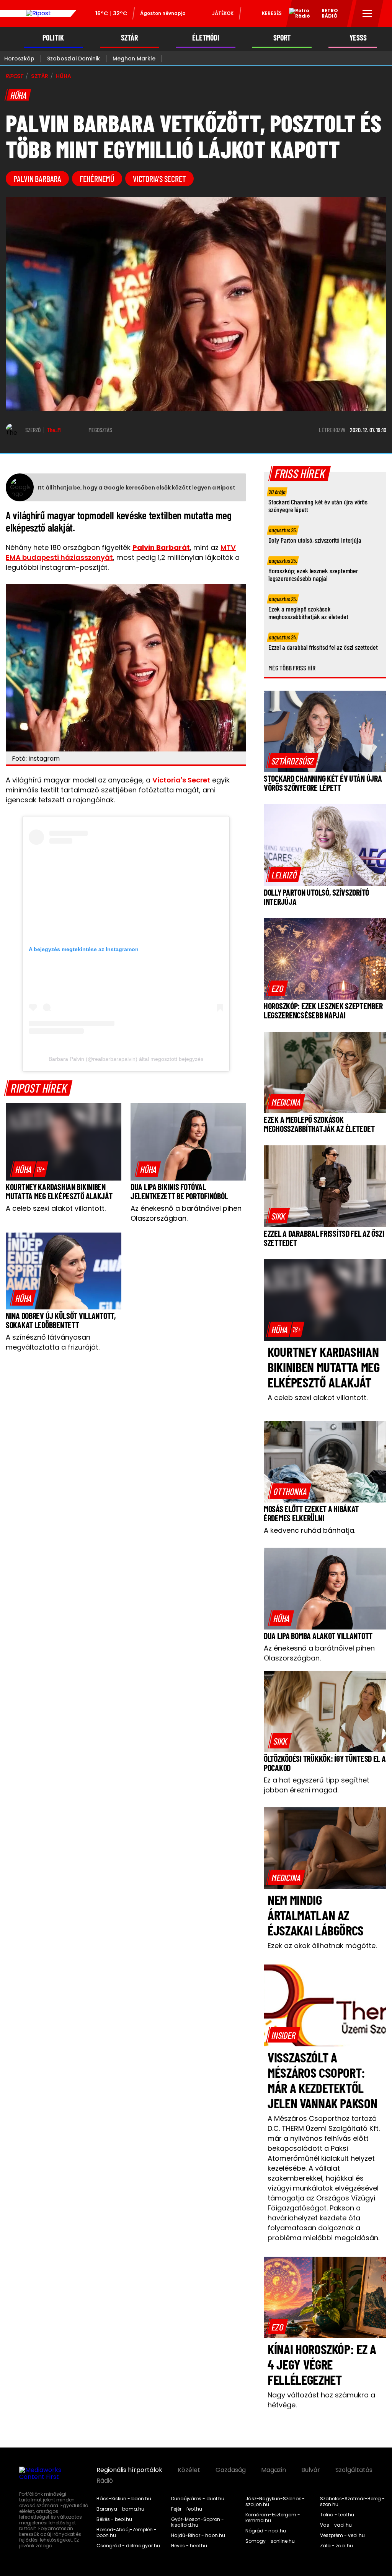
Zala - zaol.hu (336, 2546)
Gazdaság (231, 2470)
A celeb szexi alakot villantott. (56, 1208)
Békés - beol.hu (114, 2519)
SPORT (282, 38)
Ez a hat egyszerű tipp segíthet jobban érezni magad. (317, 1785)
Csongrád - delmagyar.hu (128, 2546)
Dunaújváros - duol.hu (198, 2499)
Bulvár (311, 2470)
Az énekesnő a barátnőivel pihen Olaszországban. (186, 1213)
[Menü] (367, 13)
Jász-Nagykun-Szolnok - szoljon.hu (275, 2502)
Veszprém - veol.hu (342, 2535)
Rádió (105, 2481)
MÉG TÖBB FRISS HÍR (292, 668)
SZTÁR (129, 38)
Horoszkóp (19, 59)
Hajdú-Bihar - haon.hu (198, 2535)
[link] (29, 1169)
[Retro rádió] (297, 15)
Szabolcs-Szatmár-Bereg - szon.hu (352, 2502)
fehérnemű (97, 179)
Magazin (274, 2470)
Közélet (189, 2470)
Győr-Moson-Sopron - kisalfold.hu (198, 2522)
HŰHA (63, 76)
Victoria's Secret (181, 780)
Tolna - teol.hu (337, 2515)
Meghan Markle (134, 59)
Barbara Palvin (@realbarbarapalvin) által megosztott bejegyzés (126, 1059)
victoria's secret (159, 179)
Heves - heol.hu (189, 2546)
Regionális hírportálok (129, 2470)
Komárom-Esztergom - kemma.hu (273, 2518)
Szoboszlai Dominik (73, 59)
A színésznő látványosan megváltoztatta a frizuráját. (53, 1342)
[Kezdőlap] (38, 13)
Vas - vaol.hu (336, 2525)
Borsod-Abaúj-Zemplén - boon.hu (127, 2533)
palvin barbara (37, 179)
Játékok (223, 13)
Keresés (272, 13)
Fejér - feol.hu (187, 2509)
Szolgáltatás (354, 2470)
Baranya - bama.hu (120, 2509)
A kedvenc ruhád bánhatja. (310, 1530)
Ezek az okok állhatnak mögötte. (322, 1946)
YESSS (358, 38)
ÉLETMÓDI (206, 38)
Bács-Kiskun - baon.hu (124, 2499)
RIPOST (15, 76)
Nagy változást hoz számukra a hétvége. (321, 2400)
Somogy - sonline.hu (270, 2541)
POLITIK (53, 38)
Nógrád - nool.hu (266, 2531)
